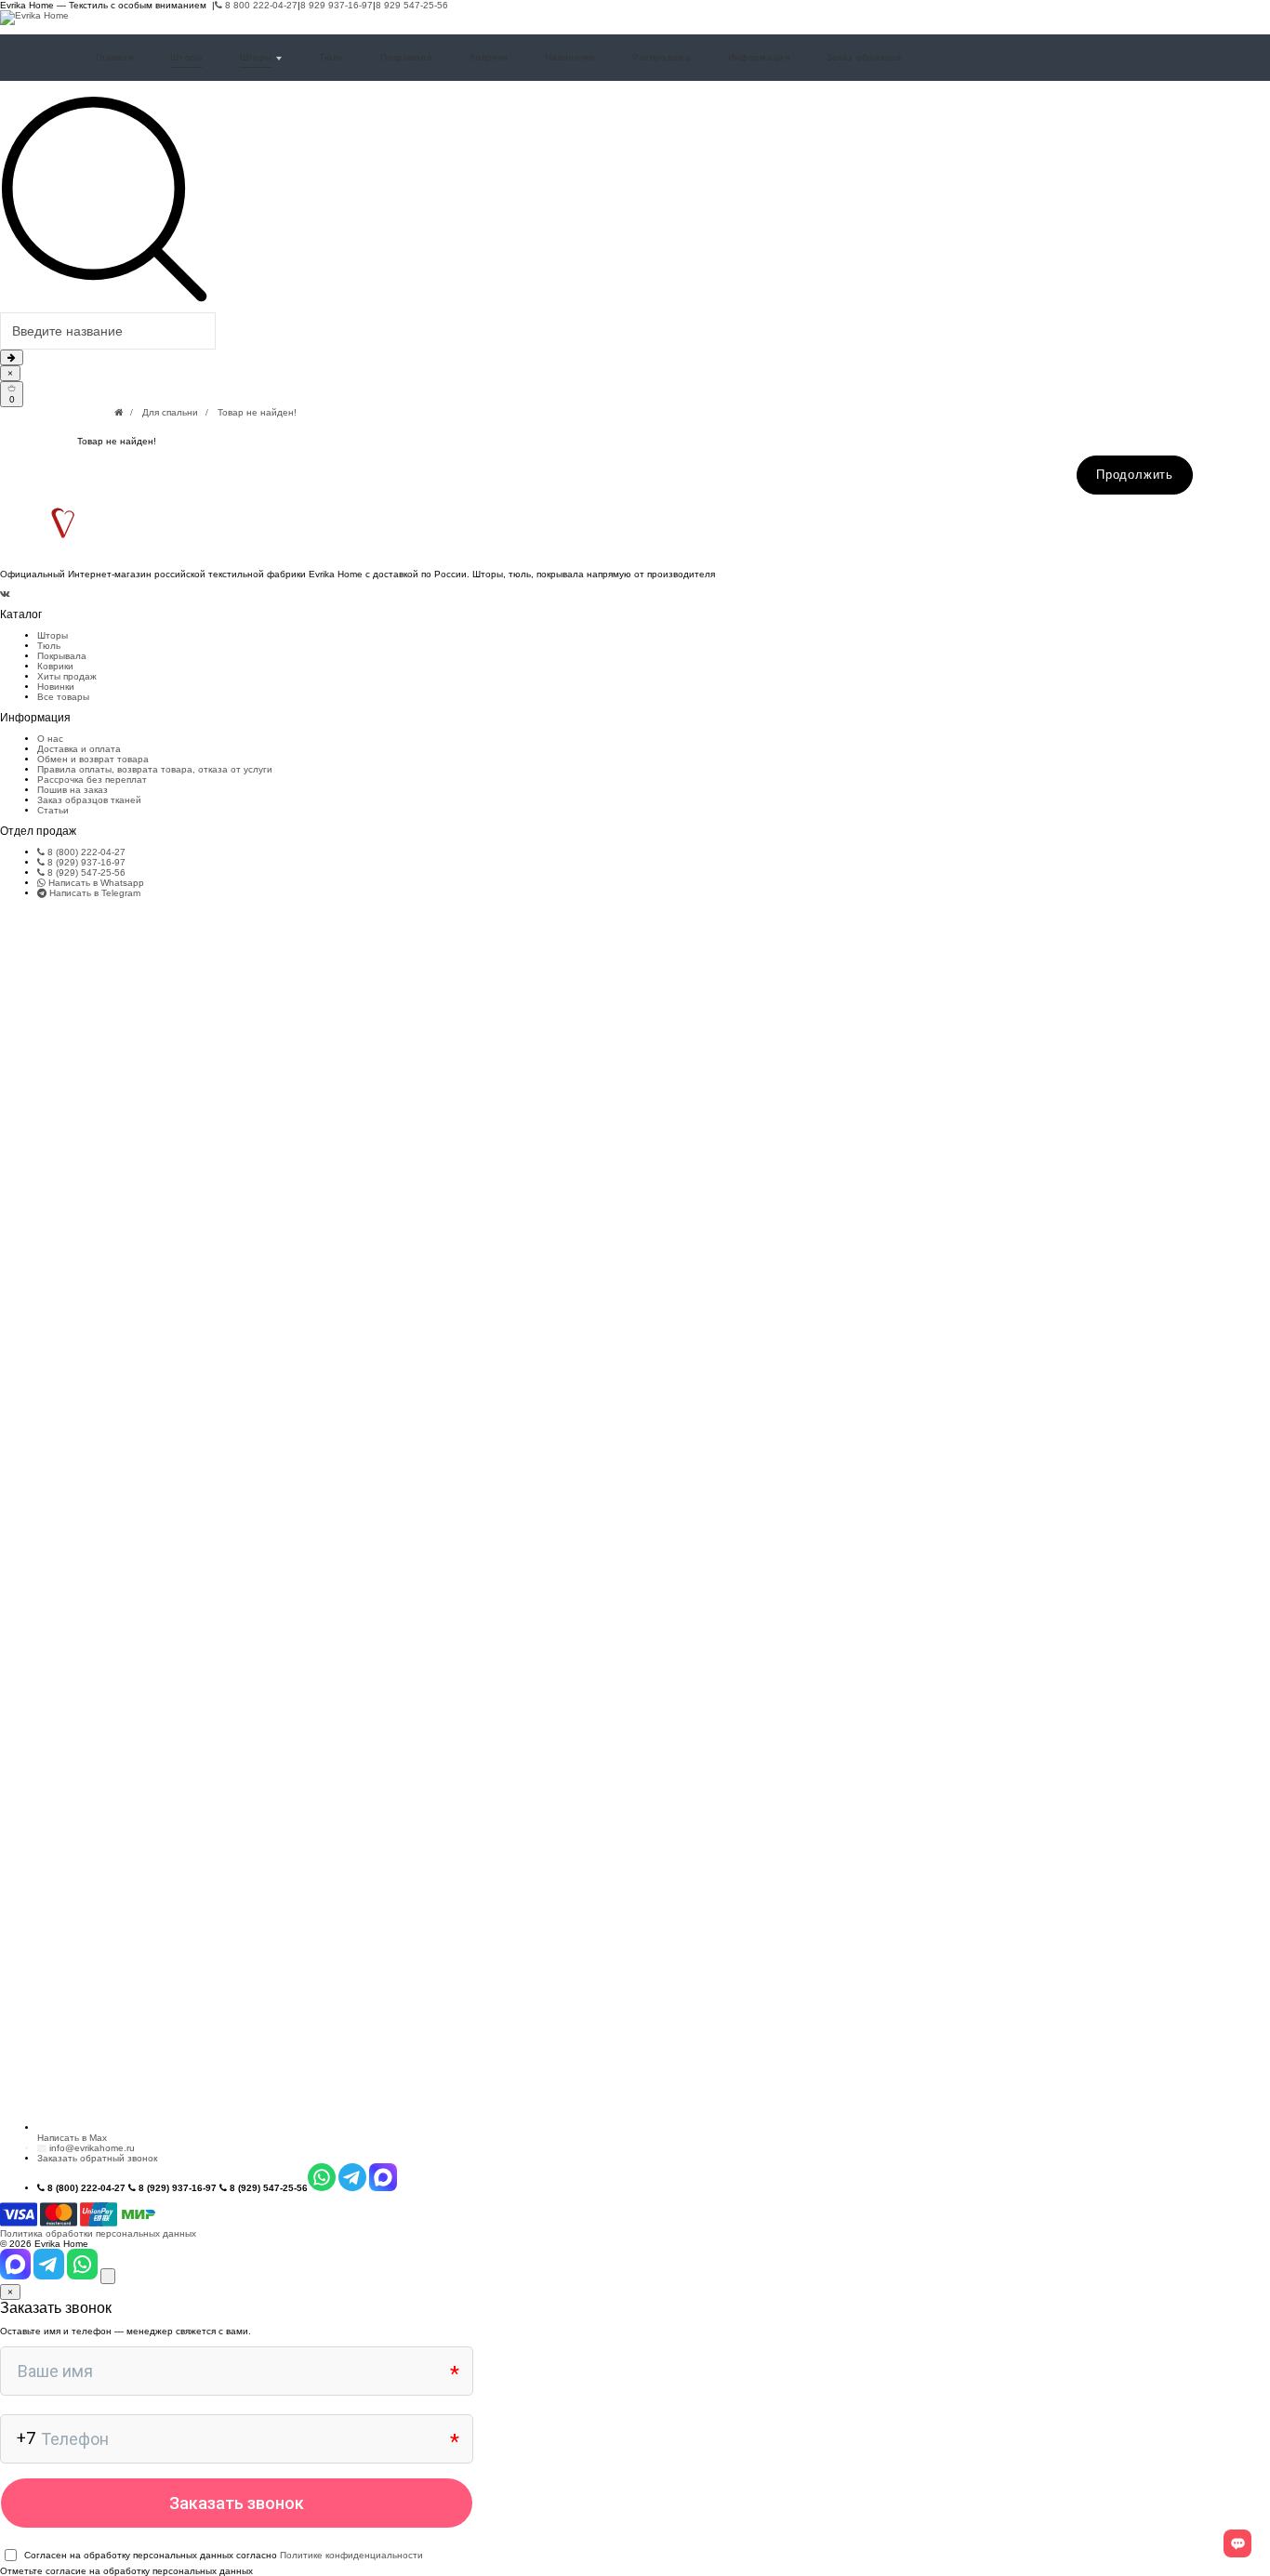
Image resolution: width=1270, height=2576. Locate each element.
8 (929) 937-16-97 (85, 862)
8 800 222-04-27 (260, 5)
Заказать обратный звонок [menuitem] (97, 2158)
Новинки (56, 687)
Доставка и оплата (79, 749)
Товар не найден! (257, 412)
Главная (114, 57)
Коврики (489, 57)
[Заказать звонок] (108, 2276)
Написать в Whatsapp (95, 883)
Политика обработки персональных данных (98, 2233)
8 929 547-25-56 (412, 5)
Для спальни (170, 412)
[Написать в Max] (17, 2276)
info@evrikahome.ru (92, 2148)
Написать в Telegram (93, 893)
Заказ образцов (864, 57)
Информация (759, 57)
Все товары (63, 697)
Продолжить (1135, 475)
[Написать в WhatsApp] (84, 2276)
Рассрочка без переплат (92, 779)
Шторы (186, 57)
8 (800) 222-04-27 (85, 852)
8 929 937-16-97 (337, 5)
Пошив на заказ (73, 790)
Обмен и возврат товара (93, 759)
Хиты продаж (67, 676)
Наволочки (570, 57)
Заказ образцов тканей (89, 800)
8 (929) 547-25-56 (85, 872)
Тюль (331, 57)
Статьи (53, 810)
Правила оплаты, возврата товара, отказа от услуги (155, 769)
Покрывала (406, 57)
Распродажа (661, 57)
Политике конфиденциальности (351, 2555)
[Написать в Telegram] (50, 2276)
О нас (50, 739)
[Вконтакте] (5, 594)
